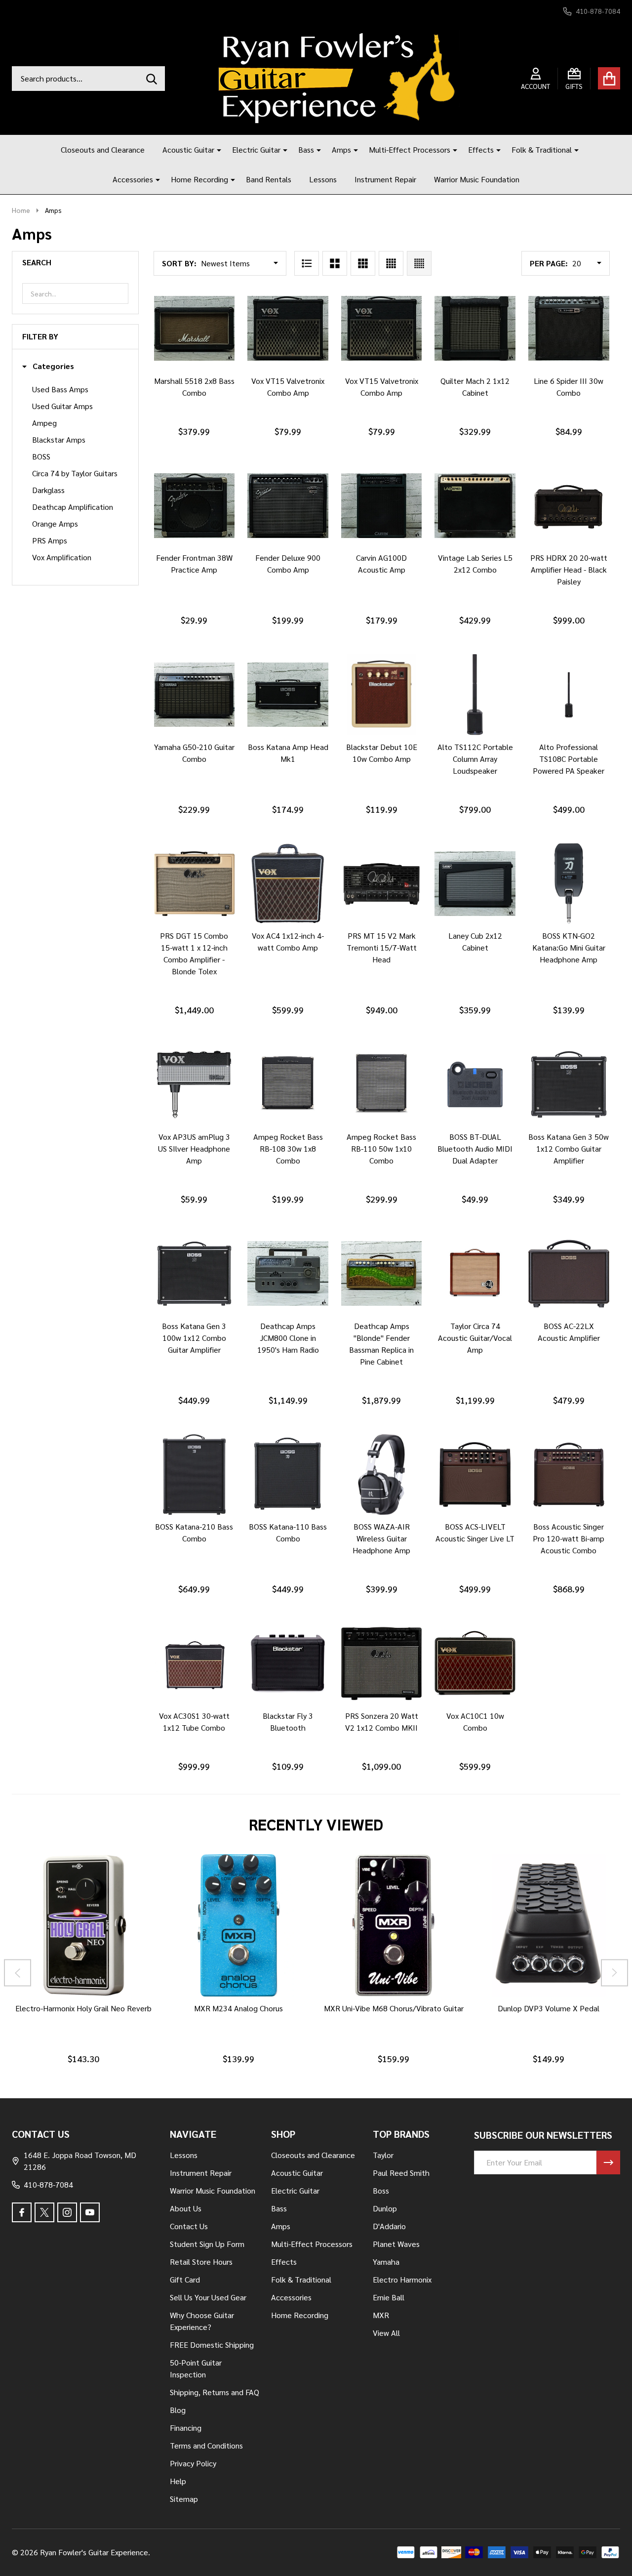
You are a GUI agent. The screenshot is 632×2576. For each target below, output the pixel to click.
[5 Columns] (419, 263)
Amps (341, 149)
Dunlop (385, 2208)
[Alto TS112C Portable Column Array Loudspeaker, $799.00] (475, 695)
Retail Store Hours (201, 2262)
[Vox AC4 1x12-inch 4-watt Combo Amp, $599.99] (288, 884)
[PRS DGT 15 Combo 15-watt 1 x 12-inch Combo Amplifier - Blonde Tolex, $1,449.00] (195, 884)
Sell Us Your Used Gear (208, 2297)
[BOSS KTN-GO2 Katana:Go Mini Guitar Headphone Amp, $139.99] (569, 884)
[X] (44, 2212)
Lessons (323, 179)
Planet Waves (396, 2244)
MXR (381, 2315)
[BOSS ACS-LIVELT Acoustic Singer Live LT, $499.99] (475, 1475)
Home (21, 210)
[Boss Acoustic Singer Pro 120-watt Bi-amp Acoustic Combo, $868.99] (569, 1475)
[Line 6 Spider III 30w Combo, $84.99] (569, 329)
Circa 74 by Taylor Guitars (75, 473)
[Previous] (18, 1973)
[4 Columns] (391, 263)
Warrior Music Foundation (477, 179)
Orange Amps (55, 523)
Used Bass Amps (60, 389)
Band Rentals (269, 179)
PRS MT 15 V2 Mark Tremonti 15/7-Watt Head (382, 947)
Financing (186, 2428)
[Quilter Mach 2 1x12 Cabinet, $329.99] (475, 329)
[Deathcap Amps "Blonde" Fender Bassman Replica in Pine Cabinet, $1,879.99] (382, 1274)
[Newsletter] (608, 2162)
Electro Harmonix (402, 2279)
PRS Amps (50, 540)
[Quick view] (228, 379)
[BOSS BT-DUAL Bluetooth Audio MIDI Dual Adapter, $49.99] (475, 1084)
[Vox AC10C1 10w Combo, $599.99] (475, 1663)
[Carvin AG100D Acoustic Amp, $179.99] (382, 506)
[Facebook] (22, 2212)
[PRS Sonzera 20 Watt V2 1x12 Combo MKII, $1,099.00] (382, 1663)
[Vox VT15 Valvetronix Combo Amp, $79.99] (288, 329)
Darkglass (48, 490)
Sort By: (179, 263)
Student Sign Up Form (207, 2244)
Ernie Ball (389, 2297)
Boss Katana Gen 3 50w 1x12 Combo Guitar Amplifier (569, 1148)
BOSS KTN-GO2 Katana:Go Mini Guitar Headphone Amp (569, 947)
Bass (306, 149)
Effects (481, 149)
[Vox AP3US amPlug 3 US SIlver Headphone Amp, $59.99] (195, 1084)
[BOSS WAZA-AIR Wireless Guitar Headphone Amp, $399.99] (382, 1475)
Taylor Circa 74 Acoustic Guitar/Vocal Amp (475, 1338)
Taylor (383, 2155)
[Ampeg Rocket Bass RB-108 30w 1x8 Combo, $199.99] (288, 1084)
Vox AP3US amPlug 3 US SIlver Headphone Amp (194, 1148)
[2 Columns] (335, 263)
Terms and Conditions (206, 2445)
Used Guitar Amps (62, 406)
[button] (48, 366)
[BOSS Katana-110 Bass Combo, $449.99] (288, 1475)
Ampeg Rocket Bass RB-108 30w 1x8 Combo (288, 1148)
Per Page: (549, 263)
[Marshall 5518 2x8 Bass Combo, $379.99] (195, 329)
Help (178, 2481)
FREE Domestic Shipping (212, 2345)
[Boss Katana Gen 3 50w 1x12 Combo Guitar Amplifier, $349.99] (569, 1084)
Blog (178, 2410)
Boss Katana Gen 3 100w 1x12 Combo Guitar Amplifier (194, 1338)
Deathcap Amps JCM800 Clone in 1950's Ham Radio (288, 1338)
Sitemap (184, 2499)
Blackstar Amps (59, 439)
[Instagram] (67, 2212)
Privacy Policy (193, 2463)
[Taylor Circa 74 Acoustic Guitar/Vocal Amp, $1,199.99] (475, 1274)
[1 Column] (307, 263)
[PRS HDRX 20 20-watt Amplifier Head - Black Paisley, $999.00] (569, 506)
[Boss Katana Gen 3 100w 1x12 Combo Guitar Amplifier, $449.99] (195, 1274)
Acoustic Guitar (188, 149)
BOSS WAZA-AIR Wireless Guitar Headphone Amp (381, 1538)
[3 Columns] (363, 263)
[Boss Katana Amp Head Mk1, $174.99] (288, 695)
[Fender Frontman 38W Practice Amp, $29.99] (195, 506)
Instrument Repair (385, 179)
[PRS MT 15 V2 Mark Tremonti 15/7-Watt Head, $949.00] (382, 884)
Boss (381, 2190)
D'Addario (389, 2226)
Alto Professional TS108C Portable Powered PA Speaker (569, 759)
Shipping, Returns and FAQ (215, 2392)
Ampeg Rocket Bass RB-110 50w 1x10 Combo (381, 1148)
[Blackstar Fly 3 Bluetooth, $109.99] (288, 1663)
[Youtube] (90, 2212)
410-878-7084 (48, 2184)
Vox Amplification (62, 557)
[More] (215, 150)
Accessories (133, 179)
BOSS (41, 456)
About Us (186, 2208)
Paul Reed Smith (401, 2173)
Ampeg (44, 423)
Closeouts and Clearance (103, 149)
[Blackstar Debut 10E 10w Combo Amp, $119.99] (382, 695)
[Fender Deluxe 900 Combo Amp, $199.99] (288, 506)
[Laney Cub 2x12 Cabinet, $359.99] (475, 884)
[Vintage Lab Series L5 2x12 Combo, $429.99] (475, 506)
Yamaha (386, 2262)
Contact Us (189, 2226)
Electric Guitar (256, 149)
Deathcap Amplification (73, 507)
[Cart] (609, 78)
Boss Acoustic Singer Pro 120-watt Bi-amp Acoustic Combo (569, 1538)
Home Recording (199, 179)
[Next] (614, 1973)
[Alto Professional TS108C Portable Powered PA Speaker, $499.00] (569, 695)
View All (386, 2333)
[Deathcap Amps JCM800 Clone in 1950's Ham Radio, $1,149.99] (288, 1274)
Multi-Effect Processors (410, 149)
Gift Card (185, 2279)
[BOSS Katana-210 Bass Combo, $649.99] (195, 1475)
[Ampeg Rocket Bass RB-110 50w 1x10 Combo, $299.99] (382, 1084)
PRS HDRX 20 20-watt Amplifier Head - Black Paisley (569, 569)
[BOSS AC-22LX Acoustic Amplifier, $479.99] (569, 1274)
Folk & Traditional (542, 149)
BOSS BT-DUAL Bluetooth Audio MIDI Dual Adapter (475, 1148)
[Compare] (204, 379)
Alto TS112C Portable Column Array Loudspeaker (475, 759)
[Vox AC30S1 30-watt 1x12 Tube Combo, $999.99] (195, 1663)
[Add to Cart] (180, 379)
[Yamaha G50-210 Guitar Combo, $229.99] (195, 695)
